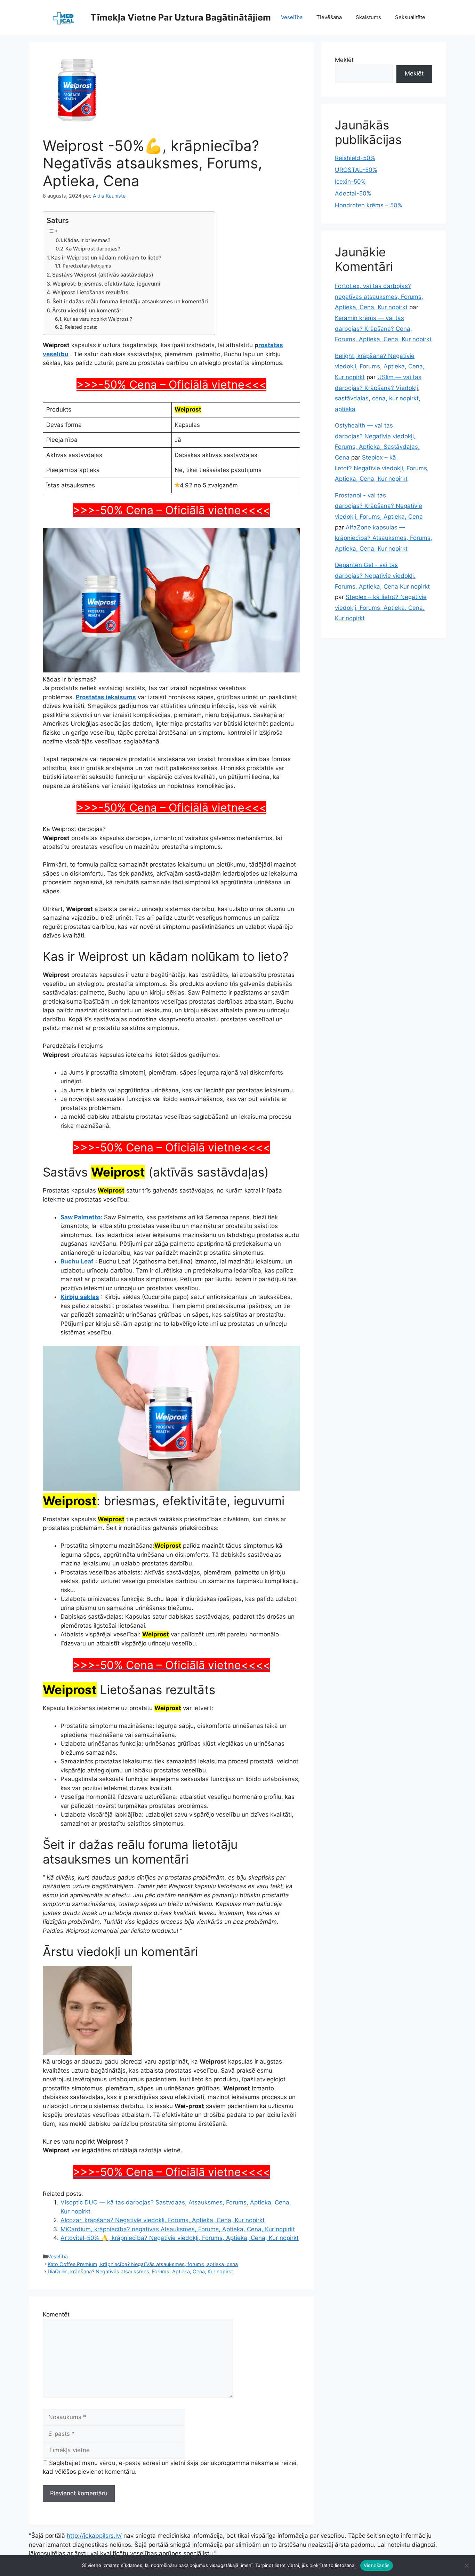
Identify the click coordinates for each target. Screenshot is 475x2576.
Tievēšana (329, 17)
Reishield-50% (355, 158)
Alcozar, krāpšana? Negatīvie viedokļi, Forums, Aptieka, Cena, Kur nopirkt (163, 2220)
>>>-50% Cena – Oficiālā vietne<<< (171, 385)
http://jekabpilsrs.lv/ (94, 2536)
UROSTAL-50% (356, 170)
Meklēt (344, 60)
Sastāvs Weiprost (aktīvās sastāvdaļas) (103, 275)
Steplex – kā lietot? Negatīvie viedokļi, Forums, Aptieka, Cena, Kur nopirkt (382, 468)
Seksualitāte (410, 17)
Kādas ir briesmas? (87, 240)
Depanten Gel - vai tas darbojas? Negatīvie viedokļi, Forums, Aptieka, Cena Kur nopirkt (382, 576)
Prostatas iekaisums (106, 697)
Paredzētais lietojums (87, 266)
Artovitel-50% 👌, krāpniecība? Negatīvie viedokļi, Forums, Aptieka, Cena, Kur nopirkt (180, 2238)
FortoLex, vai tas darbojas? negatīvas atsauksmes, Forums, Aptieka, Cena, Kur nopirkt (379, 297)
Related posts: (81, 327)
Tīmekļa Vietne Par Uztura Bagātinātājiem (181, 17)
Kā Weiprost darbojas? (93, 249)
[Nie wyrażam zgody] (466, 2566)
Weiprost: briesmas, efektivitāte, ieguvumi (106, 284)
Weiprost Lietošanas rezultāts (90, 292)
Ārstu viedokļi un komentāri (87, 310)
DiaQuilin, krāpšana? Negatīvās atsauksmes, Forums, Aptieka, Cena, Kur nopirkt (140, 2271)
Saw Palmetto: (81, 1217)
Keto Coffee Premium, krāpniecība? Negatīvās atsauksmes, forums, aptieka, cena (143, 2264)
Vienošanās (377, 2565)
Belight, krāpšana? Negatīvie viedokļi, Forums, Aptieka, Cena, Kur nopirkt (380, 366)
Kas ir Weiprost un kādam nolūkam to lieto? (106, 258)
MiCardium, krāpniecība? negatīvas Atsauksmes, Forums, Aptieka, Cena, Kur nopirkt (178, 2229)
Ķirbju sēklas (80, 1297)
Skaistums (368, 17)
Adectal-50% (353, 193)
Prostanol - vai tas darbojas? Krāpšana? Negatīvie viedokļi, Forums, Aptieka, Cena (379, 506)
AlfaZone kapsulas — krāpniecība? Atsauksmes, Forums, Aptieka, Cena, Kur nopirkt (384, 538)
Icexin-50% (350, 182)
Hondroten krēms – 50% (369, 205)
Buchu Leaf (77, 1261)
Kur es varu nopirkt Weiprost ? (98, 319)
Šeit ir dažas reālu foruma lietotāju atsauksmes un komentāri (130, 301)
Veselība (292, 17)
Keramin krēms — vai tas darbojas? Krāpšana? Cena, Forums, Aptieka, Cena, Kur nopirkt (383, 329)
